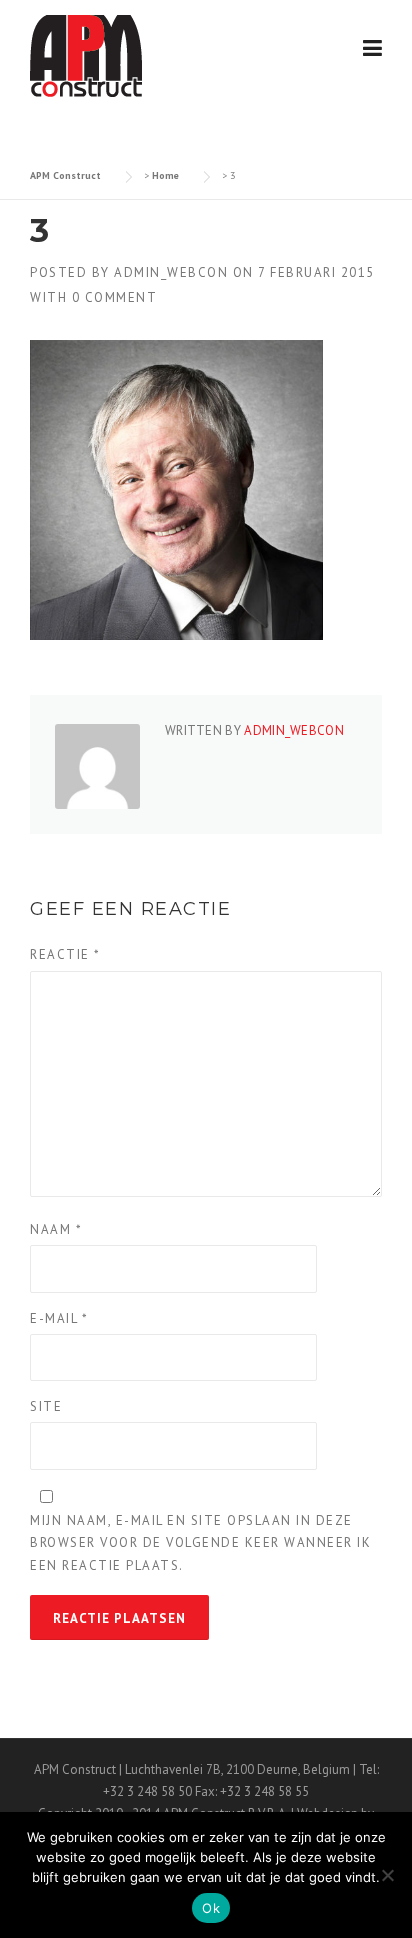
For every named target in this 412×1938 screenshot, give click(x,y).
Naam (56, 1229)
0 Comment (115, 297)
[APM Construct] (86, 54)
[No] (387, 1875)
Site (46, 1406)
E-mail (59, 1318)
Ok (211, 1908)
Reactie (65, 954)
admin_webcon (171, 272)
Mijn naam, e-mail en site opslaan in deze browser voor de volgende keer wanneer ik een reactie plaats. (200, 1542)
